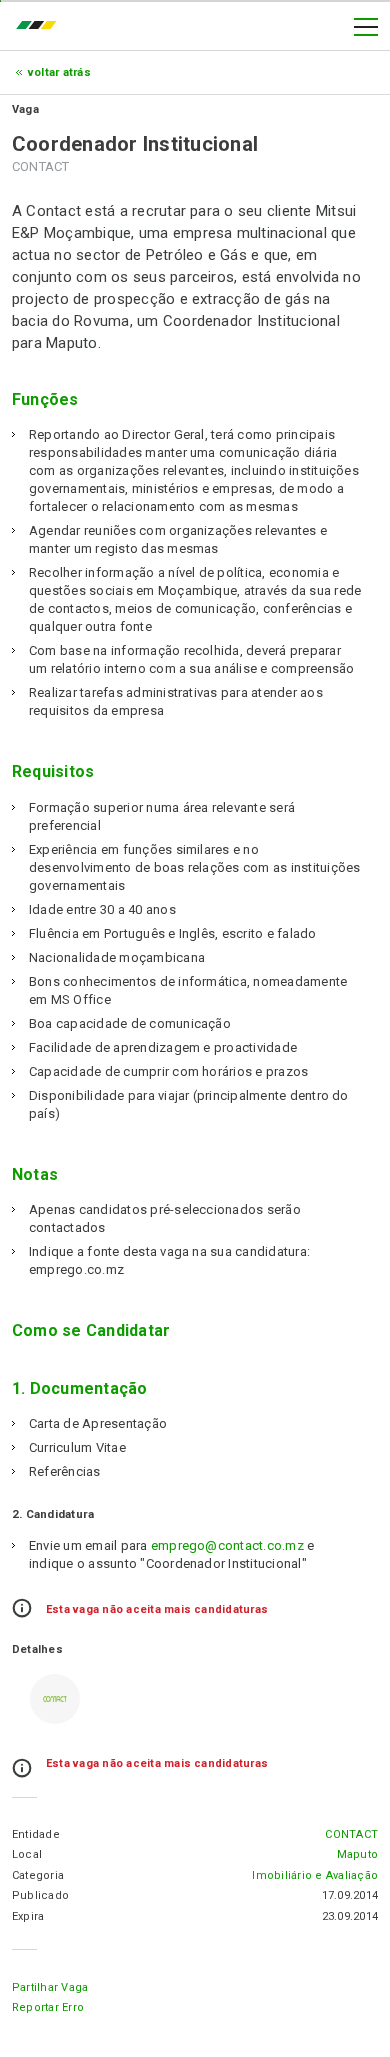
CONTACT (351, 1834)
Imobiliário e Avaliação (315, 1875)
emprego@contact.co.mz (227, 1545)
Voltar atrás (59, 72)
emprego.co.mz (41, 27)
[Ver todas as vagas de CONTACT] (55, 1699)
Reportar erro (48, 2007)
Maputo (357, 1854)
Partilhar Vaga (50, 1987)
